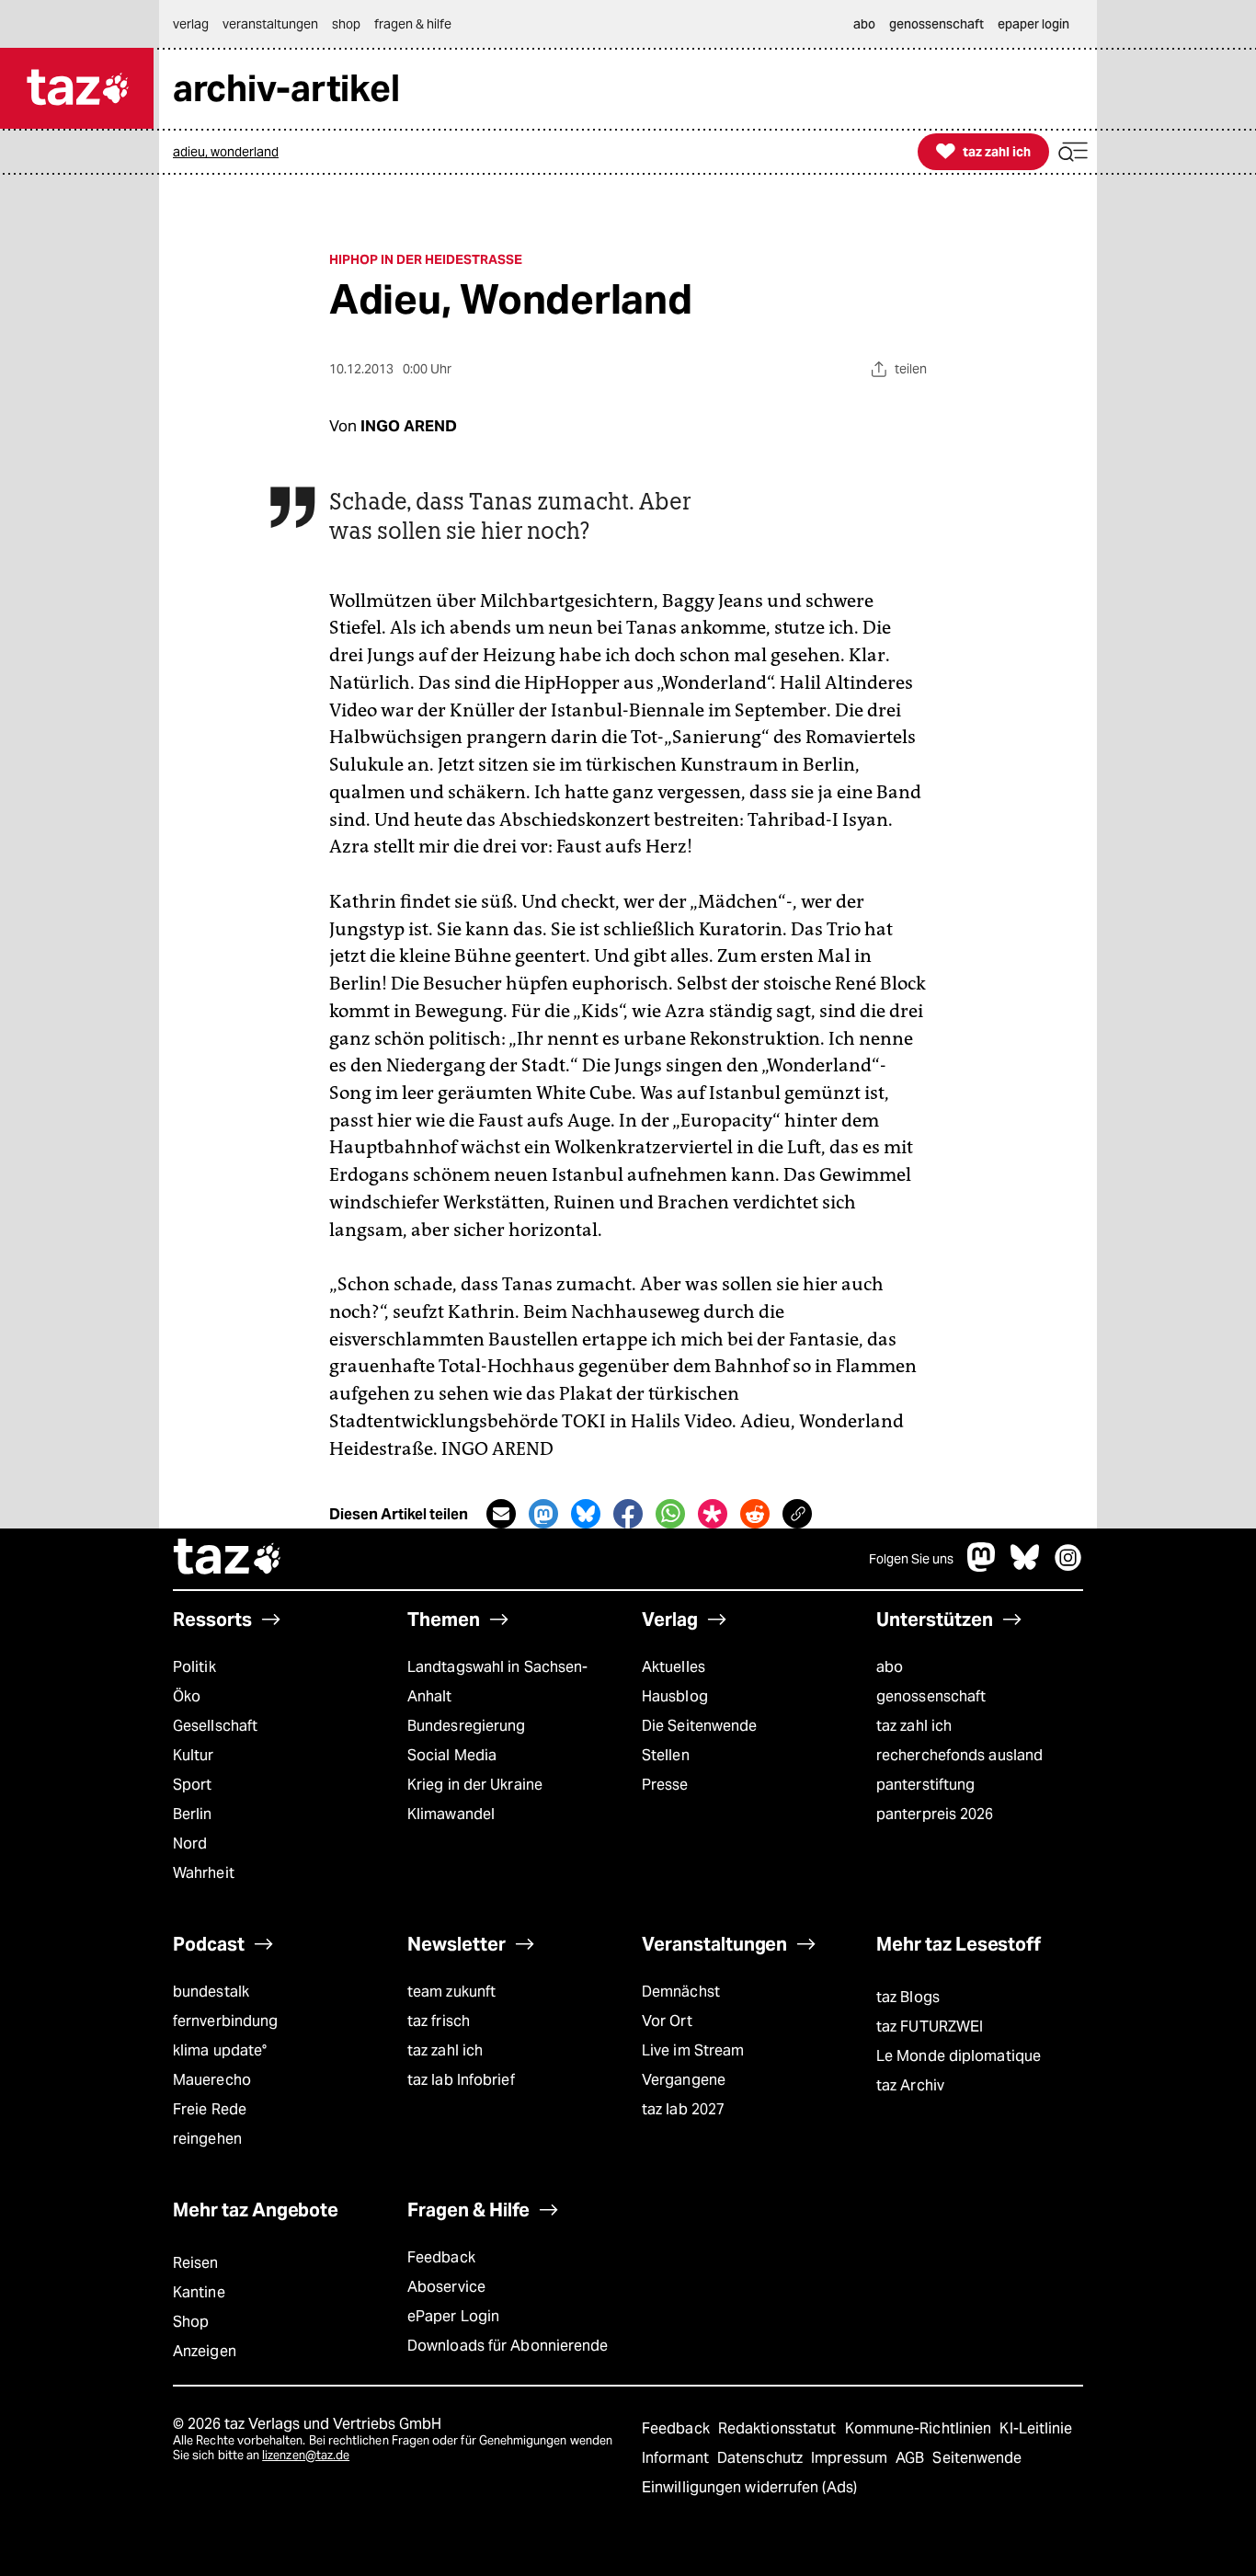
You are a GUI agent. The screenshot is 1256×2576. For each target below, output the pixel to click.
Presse (665, 1785)
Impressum (851, 2458)
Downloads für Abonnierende (508, 2346)
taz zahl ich (914, 1726)
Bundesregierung (466, 1726)
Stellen (666, 1755)
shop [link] (346, 24)
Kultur (194, 1755)
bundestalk (211, 1992)
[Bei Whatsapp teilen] (670, 1514)
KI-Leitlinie (1036, 2428)
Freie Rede (210, 2109)
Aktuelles (674, 1667)
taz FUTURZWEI (930, 2026)
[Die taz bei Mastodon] (982, 1567)
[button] (1073, 152)
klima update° (220, 2050)
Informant (677, 2458)
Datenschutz (762, 2458)
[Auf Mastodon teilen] (543, 1514)
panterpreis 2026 (935, 1814)
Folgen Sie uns (911, 1559)
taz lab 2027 (683, 2109)
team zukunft (451, 1992)
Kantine (199, 2292)
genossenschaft (931, 1696)
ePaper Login (453, 2316)
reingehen (207, 2139)
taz (228, 1559)
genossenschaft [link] (936, 24)
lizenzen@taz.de (306, 2455)
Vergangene (684, 2080)
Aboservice (446, 2287)
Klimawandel (451, 1814)
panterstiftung (925, 1785)
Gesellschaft (215, 1726)
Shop (191, 2322)
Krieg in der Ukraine (475, 1785)
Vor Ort (667, 2021)
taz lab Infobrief (461, 2080)
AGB (912, 2458)
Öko (187, 1696)
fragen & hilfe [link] (413, 24)
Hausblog (675, 1696)
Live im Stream (693, 2050)
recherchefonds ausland (959, 1755)
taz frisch (439, 2021)
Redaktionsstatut (779, 2428)
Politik (194, 1667)
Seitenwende (977, 2458)
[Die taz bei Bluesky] (1025, 1567)
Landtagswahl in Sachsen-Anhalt (497, 1682)
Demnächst (681, 1992)
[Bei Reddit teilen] (755, 1514)
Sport (192, 1785)
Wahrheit (204, 1873)
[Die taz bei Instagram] (1068, 1567)
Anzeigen (205, 2351)
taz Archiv (910, 2085)
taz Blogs (908, 1997)
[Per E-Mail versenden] (501, 1514)
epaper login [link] (1033, 24)
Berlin (193, 1814)
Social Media (452, 1755)
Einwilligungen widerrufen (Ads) (749, 2487)
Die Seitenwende (699, 1726)
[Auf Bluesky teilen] (586, 1514)
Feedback (441, 2257)
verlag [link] (191, 24)
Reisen (196, 2263)
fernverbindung (225, 2021)
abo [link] (864, 24)
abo (890, 1667)
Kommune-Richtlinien (920, 2428)
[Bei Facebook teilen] (628, 1514)
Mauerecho (212, 2080)
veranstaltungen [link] (270, 24)
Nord (190, 1843)
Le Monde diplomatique (959, 2056)
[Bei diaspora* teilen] (713, 1514)
